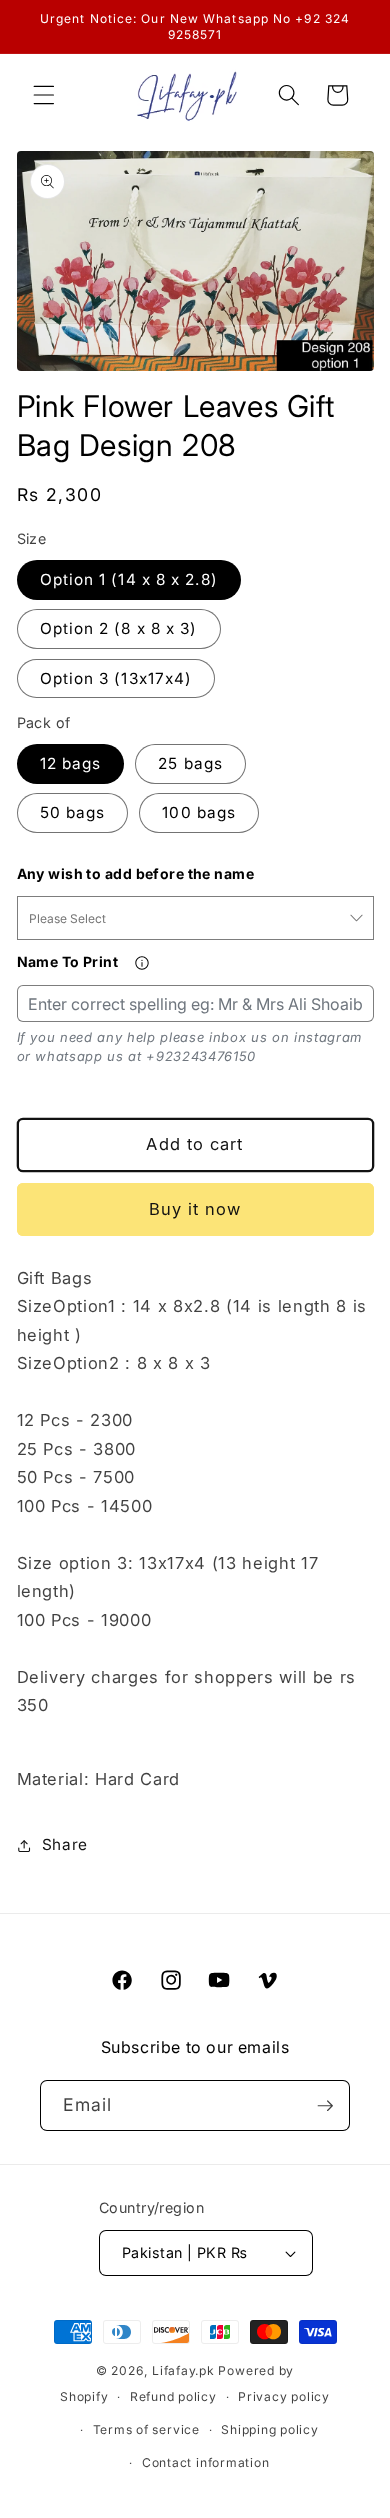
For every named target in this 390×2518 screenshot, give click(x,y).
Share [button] (65, 1844)
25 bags (190, 763)
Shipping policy (270, 2429)
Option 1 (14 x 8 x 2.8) (129, 579)
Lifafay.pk (183, 2370)
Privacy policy (284, 2396)
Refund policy (173, 2396)
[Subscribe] (325, 2106)
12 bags (71, 763)
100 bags (199, 812)
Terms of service (146, 2429)
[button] (44, 95)
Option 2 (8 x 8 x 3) (119, 628)
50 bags (73, 812)
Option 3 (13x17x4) (116, 678)
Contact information (206, 2462)
